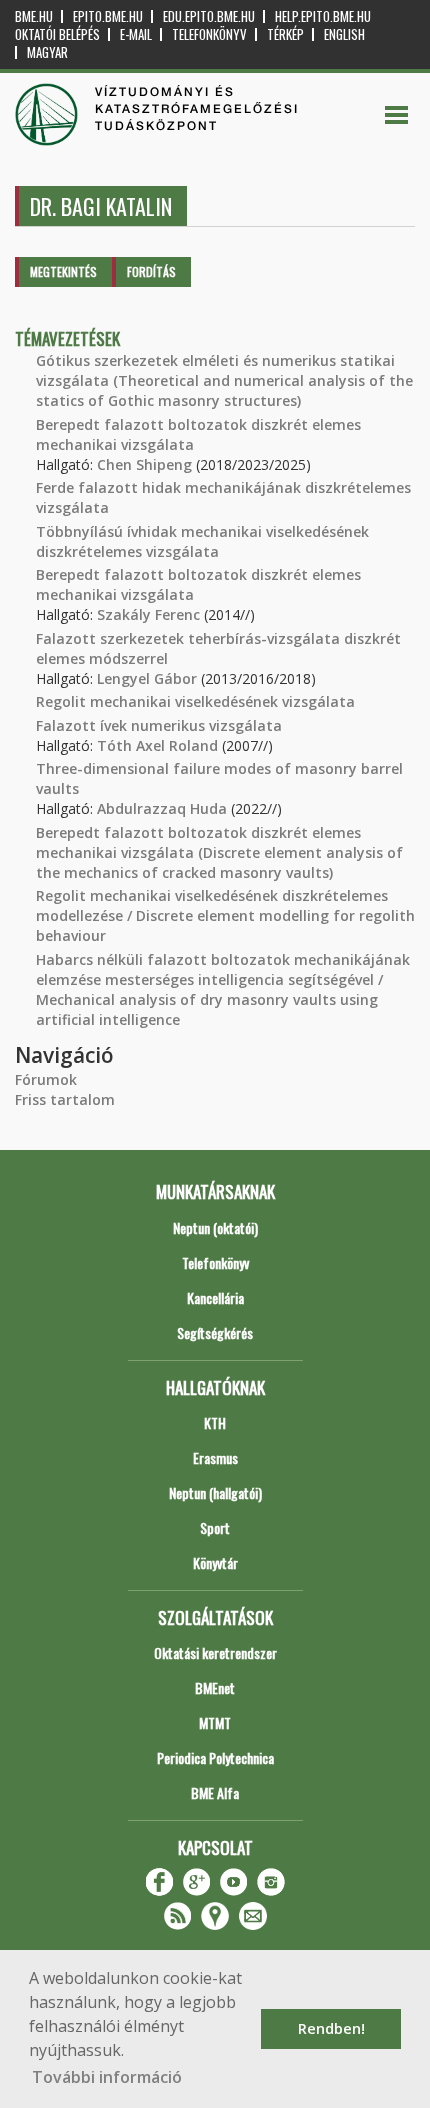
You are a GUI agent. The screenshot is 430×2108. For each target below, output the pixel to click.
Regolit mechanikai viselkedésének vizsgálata (195, 701)
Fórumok (46, 1079)
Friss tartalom (65, 1099)
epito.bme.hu (108, 16)
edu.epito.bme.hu (209, 16)
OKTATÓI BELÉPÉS (57, 34)
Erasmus (215, 1457)
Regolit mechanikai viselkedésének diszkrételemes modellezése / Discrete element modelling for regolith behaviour (225, 915)
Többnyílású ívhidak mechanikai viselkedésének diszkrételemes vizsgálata (202, 541)
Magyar (47, 52)
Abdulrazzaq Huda (162, 808)
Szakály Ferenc (148, 614)
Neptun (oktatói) (215, 1227)
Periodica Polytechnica (215, 1757)
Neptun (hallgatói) (215, 1492)
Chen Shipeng (144, 464)
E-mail (136, 34)
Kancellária (215, 1297)
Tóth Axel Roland (157, 745)
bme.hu (34, 16)
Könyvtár (215, 1562)
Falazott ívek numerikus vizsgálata (159, 725)
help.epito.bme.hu (323, 16)
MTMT (215, 1722)
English (344, 34)
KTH (215, 1422)
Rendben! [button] (331, 2028)
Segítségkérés (215, 1332)
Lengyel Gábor (147, 678)
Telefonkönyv (209, 34)
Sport (215, 1527)
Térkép (285, 34)
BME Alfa (215, 1792)
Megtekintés (63, 271)
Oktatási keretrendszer (215, 1652)
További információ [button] (107, 2077)
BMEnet (215, 1687)
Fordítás (151, 271)
